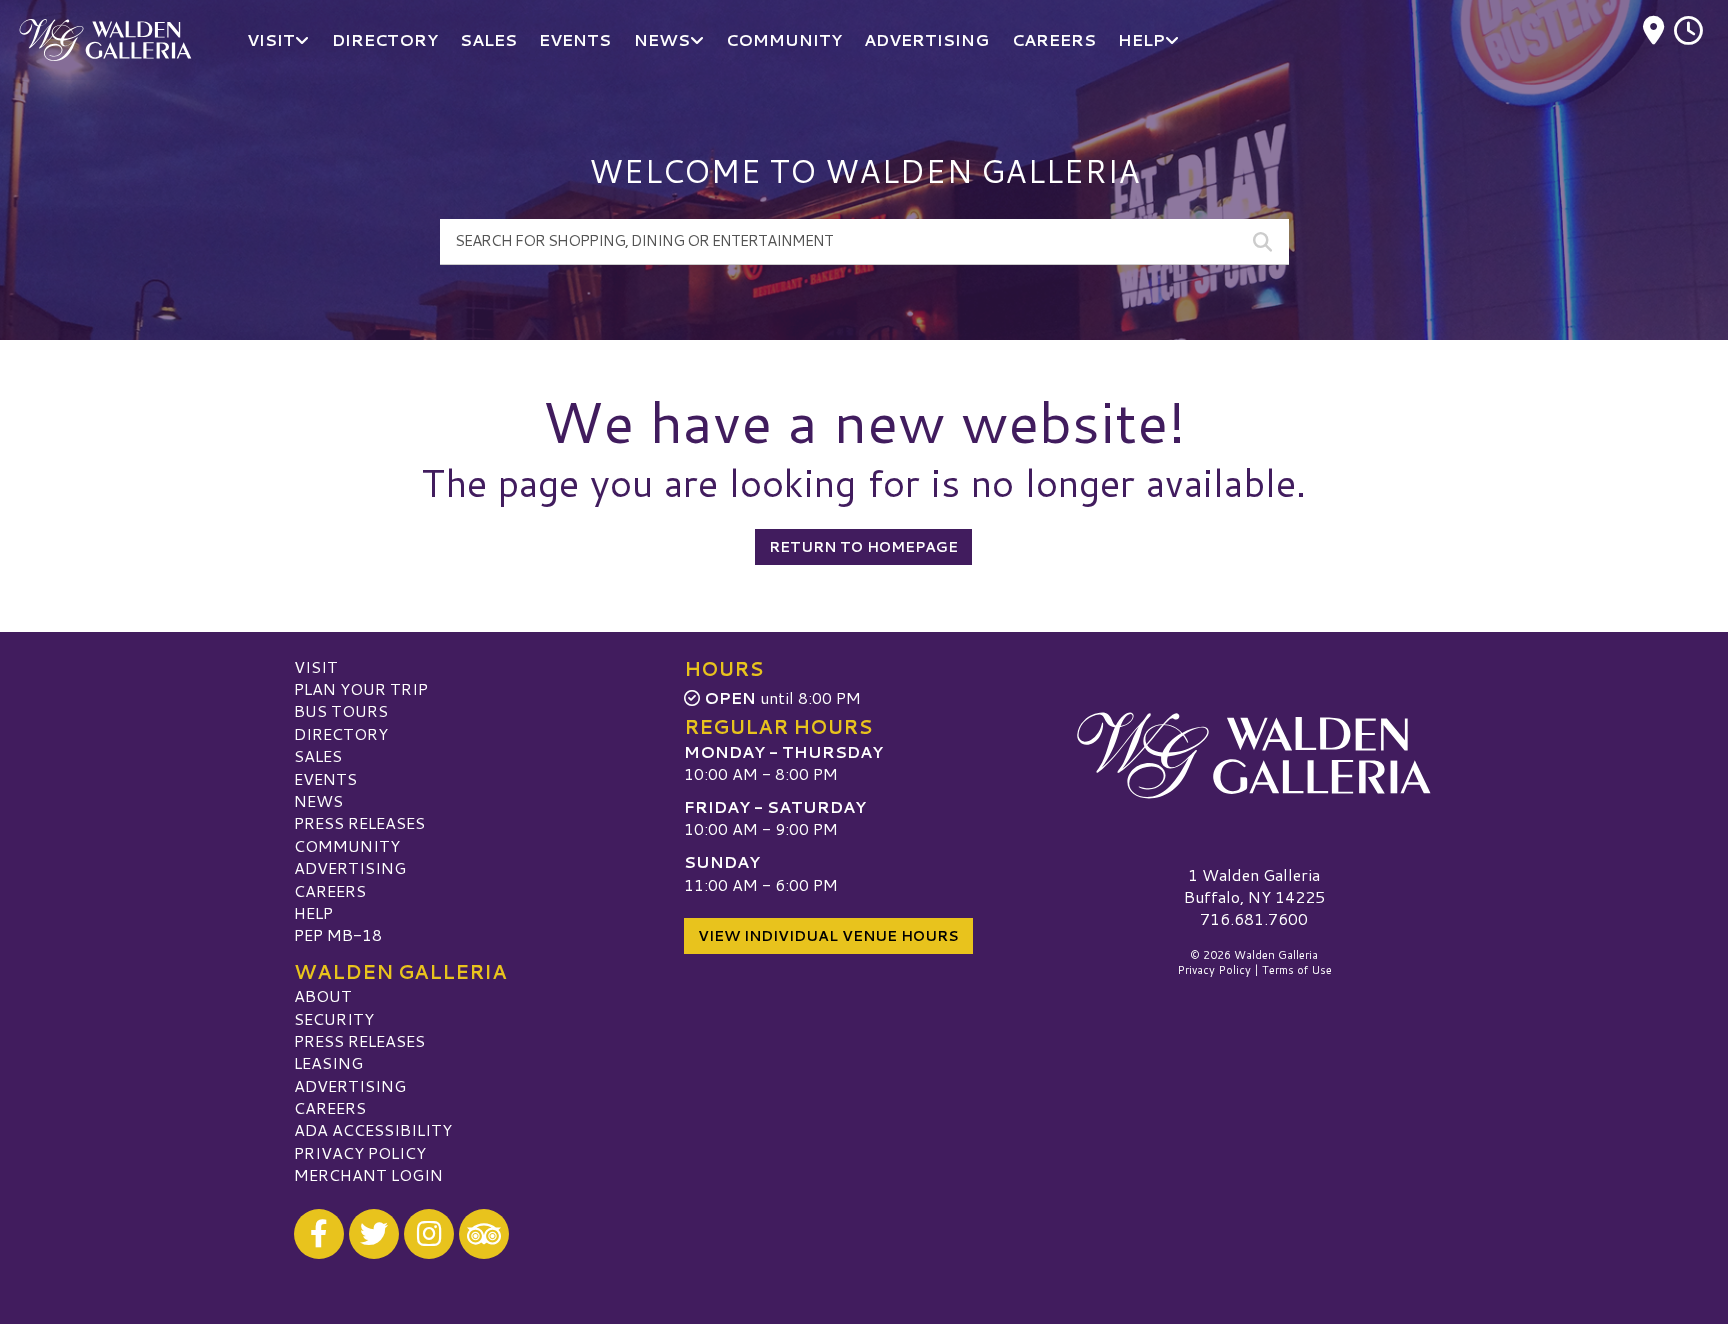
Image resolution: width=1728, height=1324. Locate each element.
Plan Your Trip (361, 688)
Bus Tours (341, 710)
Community (347, 845)
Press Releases (359, 822)
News (318, 800)
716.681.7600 (1254, 919)
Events (325, 778)
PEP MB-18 (338, 934)
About (323, 995)
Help (313, 912)
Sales (318, 755)
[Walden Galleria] (1254, 756)
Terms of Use (1297, 970)
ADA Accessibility (373, 1129)
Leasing (328, 1062)
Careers (330, 890)
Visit (316, 666)
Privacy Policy (360, 1152)
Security (334, 1018)
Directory (341, 733)
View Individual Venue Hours (828, 936)
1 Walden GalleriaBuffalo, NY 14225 (1254, 885)
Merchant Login (368, 1174)
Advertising (350, 867)
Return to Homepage (863, 547)
